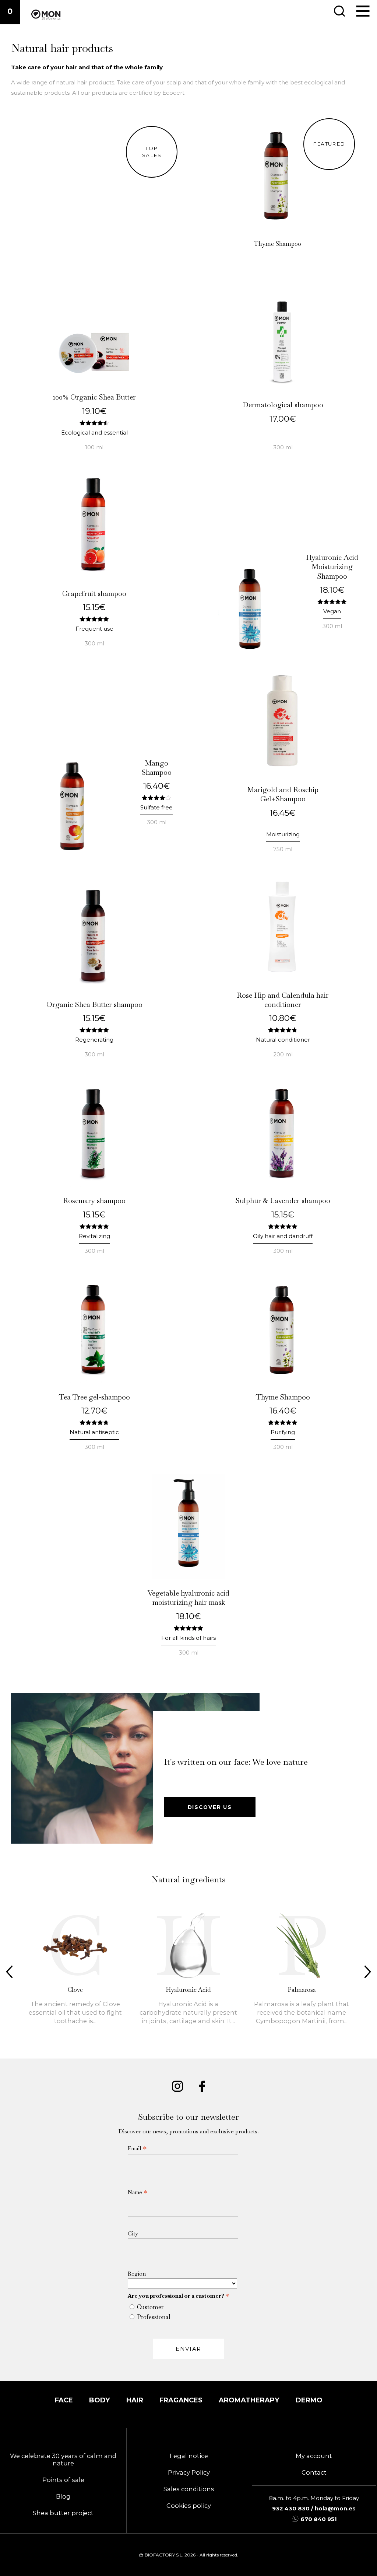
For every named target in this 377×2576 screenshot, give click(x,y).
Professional (154, 2317)
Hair (135, 2400)
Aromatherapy (249, 2400)
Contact (314, 2472)
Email (137, 2148)
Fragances (181, 2400)
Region (137, 2274)
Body (100, 2400)
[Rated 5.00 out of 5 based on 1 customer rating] (283, 1226)
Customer (150, 2307)
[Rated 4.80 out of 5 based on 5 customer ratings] (283, 1030)
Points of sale (63, 2480)
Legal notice (189, 2456)
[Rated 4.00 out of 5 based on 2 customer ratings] (157, 797)
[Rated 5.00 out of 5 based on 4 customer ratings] (283, 1422)
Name (138, 2192)
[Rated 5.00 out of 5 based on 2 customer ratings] (94, 619)
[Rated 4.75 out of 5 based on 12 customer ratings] (94, 1422)
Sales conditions (189, 2489)
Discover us (210, 1807)
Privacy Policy (189, 2472)
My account (314, 2456)
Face (64, 2400)
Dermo (309, 2400)
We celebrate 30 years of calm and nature (63, 2460)
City (133, 2233)
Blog (63, 2496)
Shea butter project (63, 2513)
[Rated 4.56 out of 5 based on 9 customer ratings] (94, 423)
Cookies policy (189, 2506)
